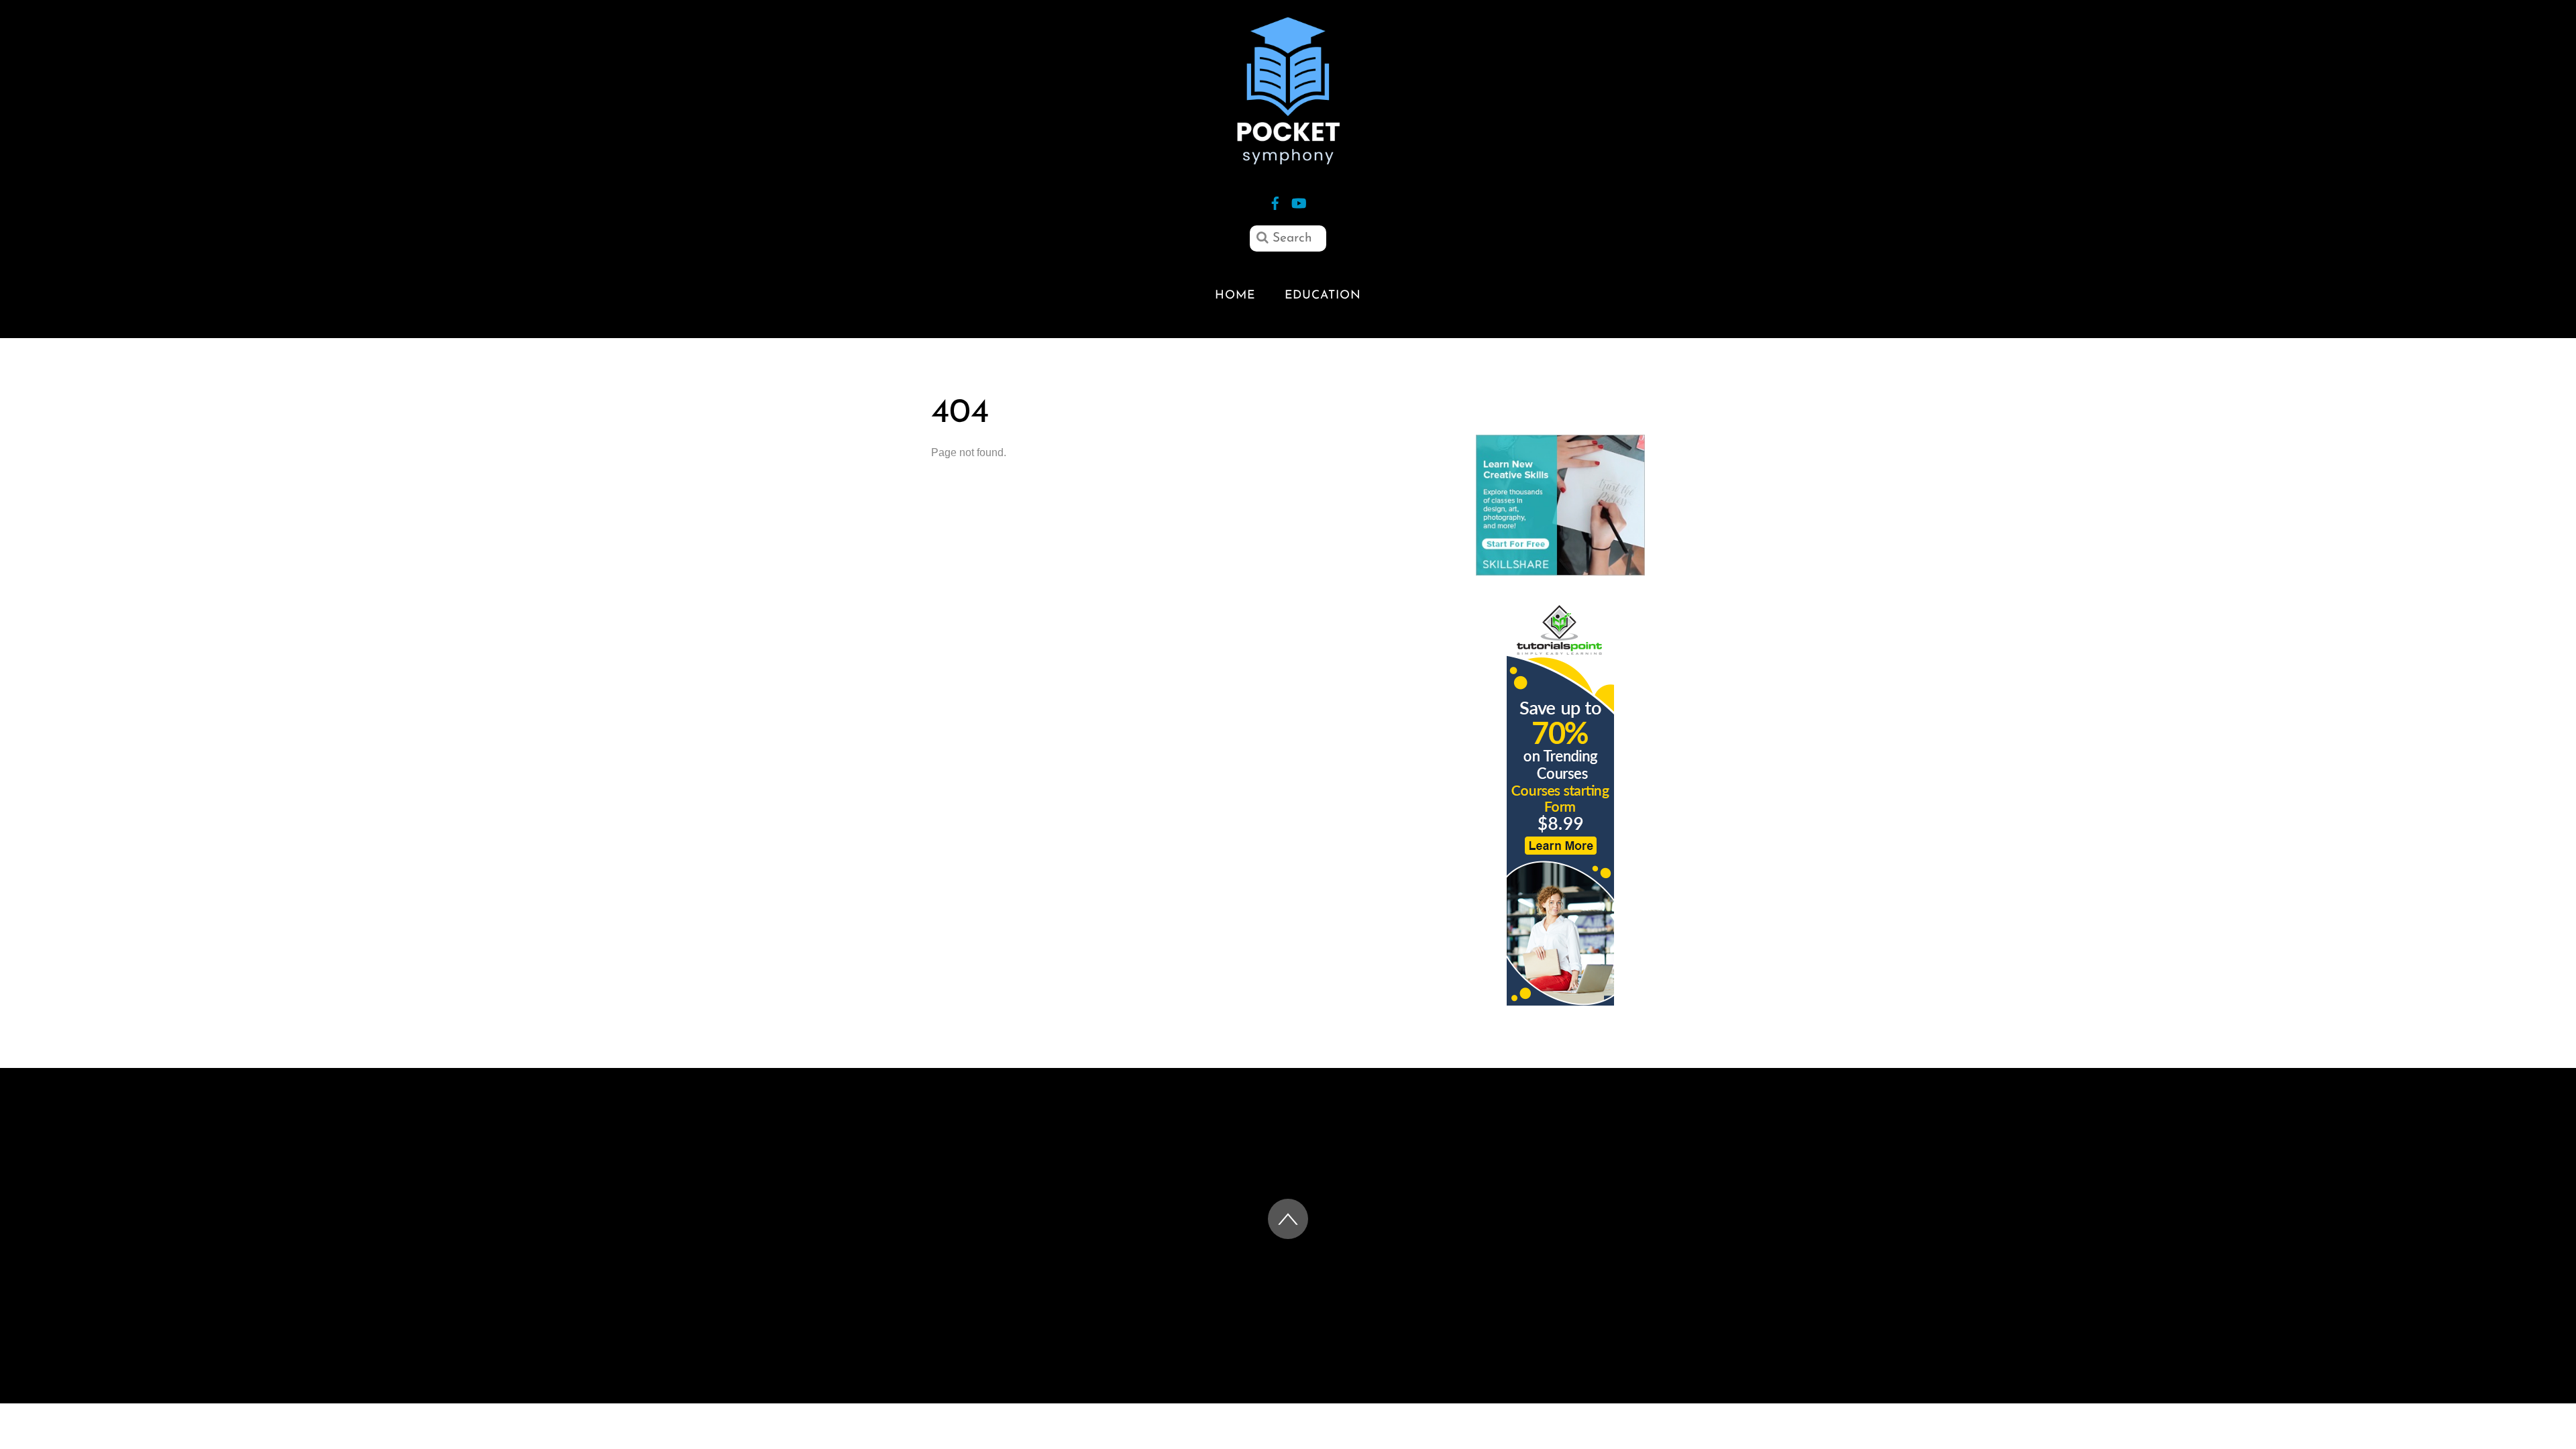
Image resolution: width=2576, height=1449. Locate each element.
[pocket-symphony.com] (1288, 158)
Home (1235, 296)
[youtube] (1298, 202)
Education (1323, 296)
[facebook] (1275, 202)
